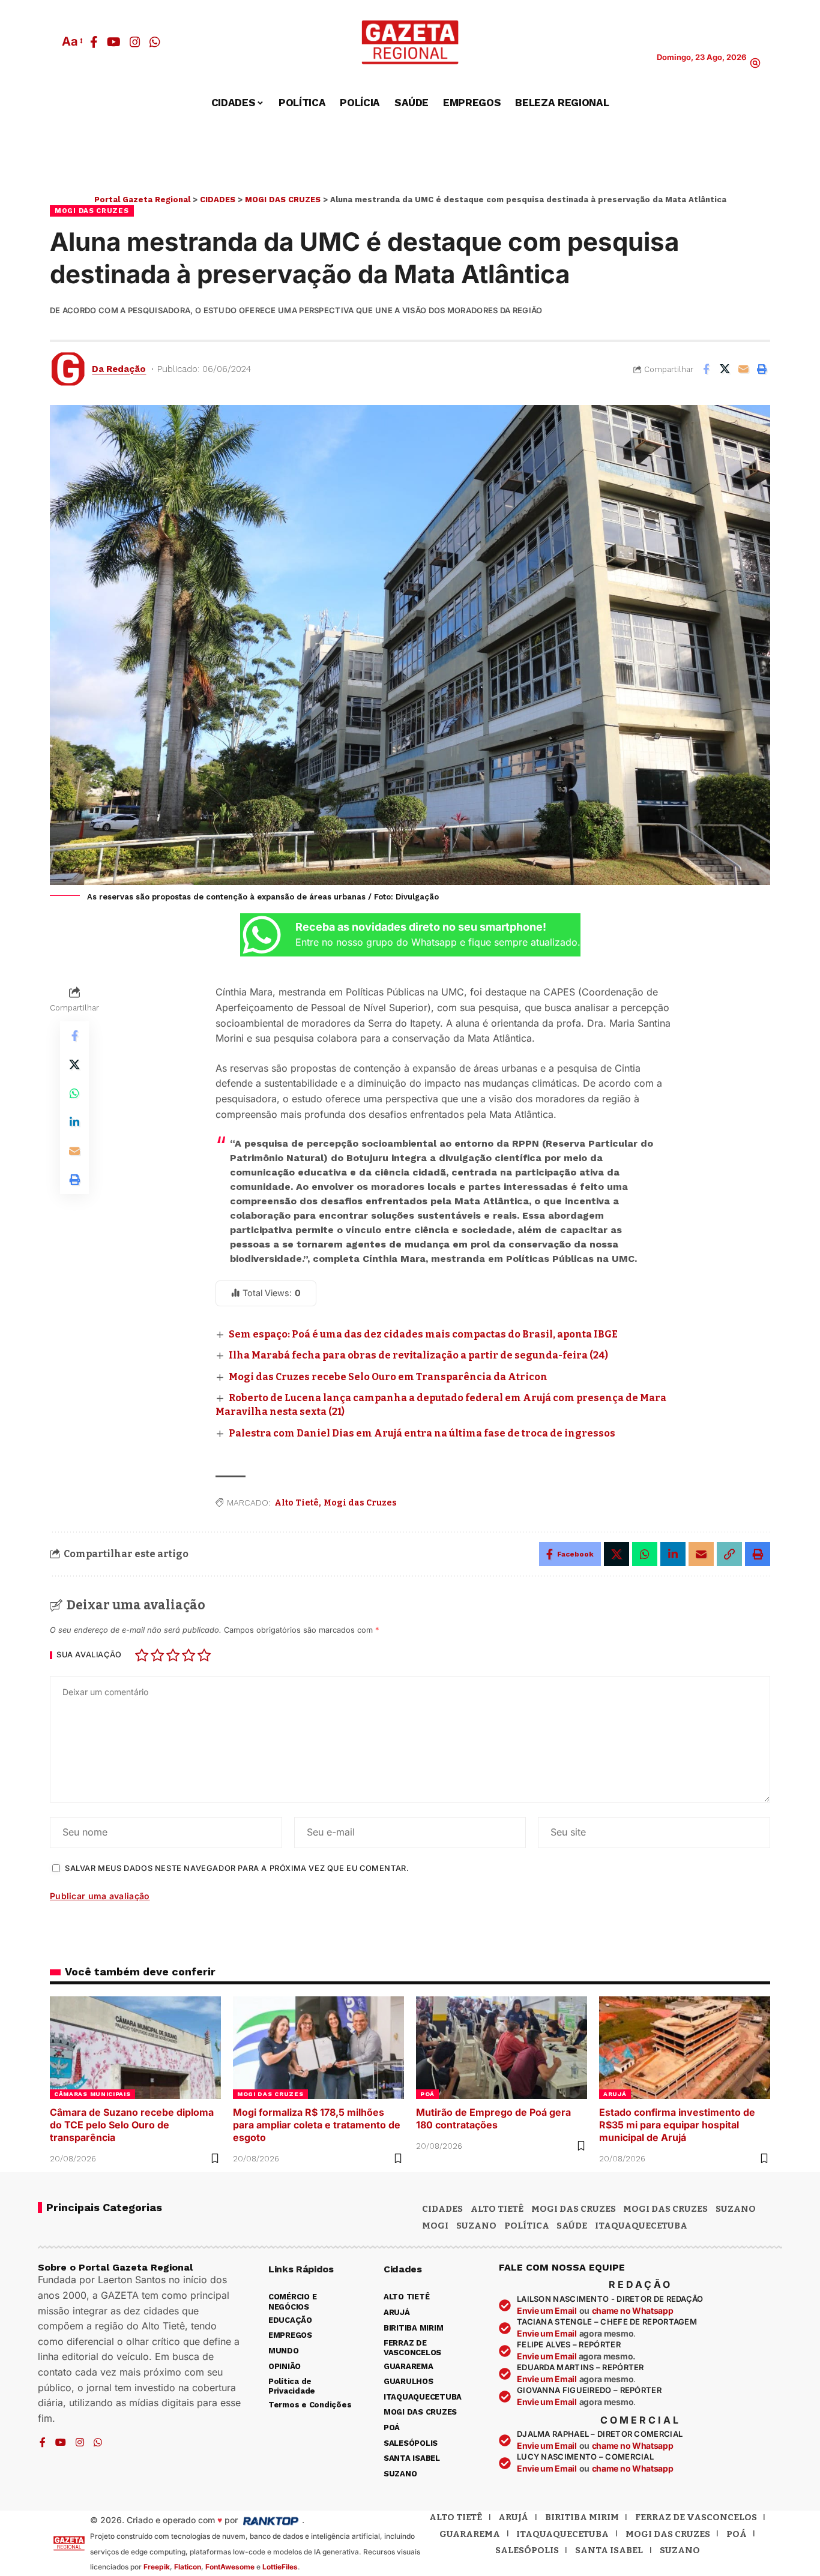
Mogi (435, 2226)
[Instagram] (135, 42)
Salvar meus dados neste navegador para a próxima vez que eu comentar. (237, 1868)
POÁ (427, 2094)
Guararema (470, 2534)
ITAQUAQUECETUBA (641, 2226)
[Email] (743, 369)
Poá (737, 2534)
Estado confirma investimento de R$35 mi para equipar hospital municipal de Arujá (677, 2125)
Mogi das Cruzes (360, 1503)
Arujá (513, 2517)
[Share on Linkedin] (74, 1123)
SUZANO (476, 2226)
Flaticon (188, 2567)
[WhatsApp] (155, 42)
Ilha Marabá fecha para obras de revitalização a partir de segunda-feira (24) (418, 1355)
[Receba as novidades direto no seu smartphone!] (262, 935)
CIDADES (442, 2209)
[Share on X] (725, 369)
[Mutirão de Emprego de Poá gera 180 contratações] (502, 2048)
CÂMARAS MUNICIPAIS (92, 2094)
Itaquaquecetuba (562, 2534)
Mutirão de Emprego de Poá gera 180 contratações (493, 2118)
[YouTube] (114, 42)
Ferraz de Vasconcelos (696, 2517)
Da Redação (119, 369)
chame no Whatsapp (633, 2310)
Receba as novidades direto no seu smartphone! (421, 927)
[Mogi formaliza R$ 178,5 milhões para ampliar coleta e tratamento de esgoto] (318, 2048)
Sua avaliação (89, 1655)
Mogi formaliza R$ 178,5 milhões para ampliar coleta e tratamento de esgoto (317, 2125)
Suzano (736, 2209)
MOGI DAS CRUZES (92, 211)
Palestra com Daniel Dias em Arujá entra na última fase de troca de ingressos (422, 1433)
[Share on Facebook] (706, 369)
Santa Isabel (609, 2550)
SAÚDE (572, 2226)
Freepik (157, 2567)
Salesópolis (527, 2550)
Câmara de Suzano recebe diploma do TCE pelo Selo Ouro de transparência (132, 2125)
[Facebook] (94, 42)
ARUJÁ (615, 2094)
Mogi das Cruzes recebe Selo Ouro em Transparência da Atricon (388, 1377)
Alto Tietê (297, 1503)
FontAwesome (230, 2567)
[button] (71, 41)
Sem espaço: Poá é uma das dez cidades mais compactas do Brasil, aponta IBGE (423, 1334)
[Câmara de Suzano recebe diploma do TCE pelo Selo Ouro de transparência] (135, 2048)
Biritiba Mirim (582, 2517)
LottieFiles (280, 2567)
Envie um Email (547, 2310)
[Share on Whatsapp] (74, 1094)
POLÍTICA (527, 2226)
